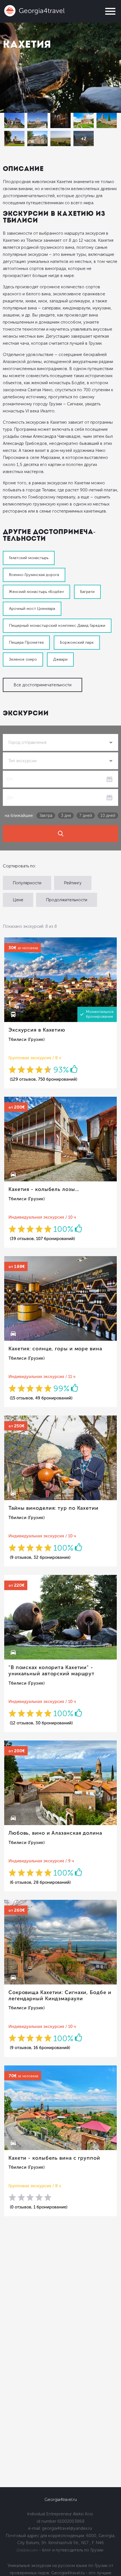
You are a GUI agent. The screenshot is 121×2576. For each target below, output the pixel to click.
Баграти (87, 592)
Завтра (46, 816)
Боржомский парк (77, 642)
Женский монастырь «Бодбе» (36, 592)
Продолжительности (67, 900)
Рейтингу (73, 883)
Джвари (60, 659)
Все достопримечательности (42, 685)
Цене (18, 900)
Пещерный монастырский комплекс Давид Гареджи (57, 626)
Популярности (27, 883)
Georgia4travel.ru (61, 2500)
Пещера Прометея (26, 642)
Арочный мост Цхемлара (32, 609)
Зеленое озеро (23, 659)
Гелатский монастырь (29, 558)
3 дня (66, 816)
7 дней (86, 816)
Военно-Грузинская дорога (34, 575)
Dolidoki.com (27, 2550)
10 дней (108, 816)
